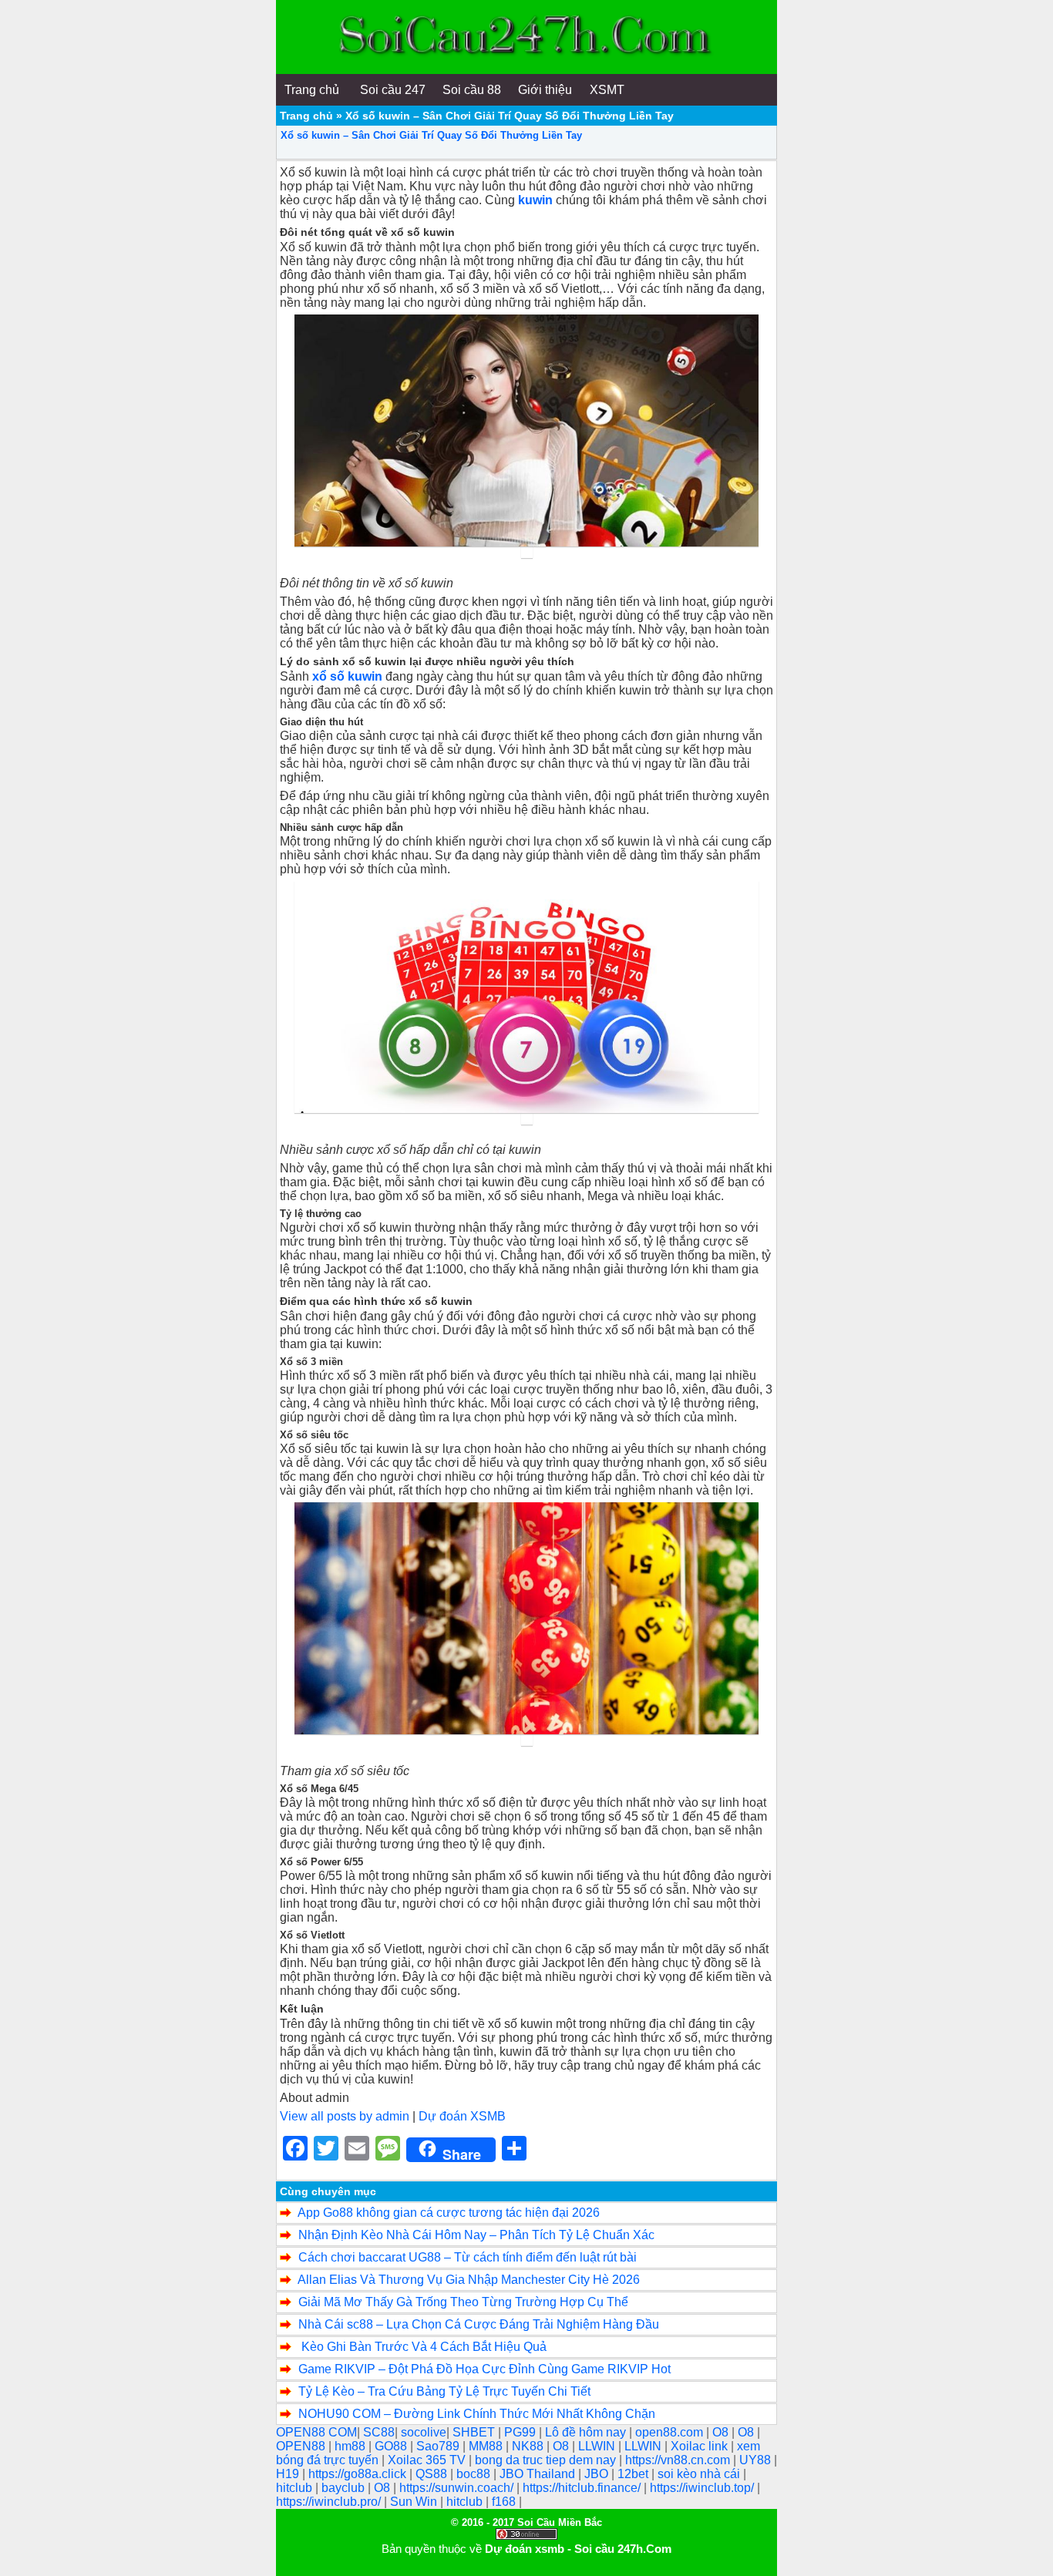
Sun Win (415, 2502)
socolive (424, 2432)
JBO (598, 2474)
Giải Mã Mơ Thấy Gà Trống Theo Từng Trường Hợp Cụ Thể (463, 2302)
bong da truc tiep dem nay (547, 2460)
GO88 (392, 2446)
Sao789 (439, 2446)
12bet (634, 2474)
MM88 (487, 2446)
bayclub (345, 2488)
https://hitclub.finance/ (583, 2488)
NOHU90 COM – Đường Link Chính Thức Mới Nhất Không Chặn (477, 2414)
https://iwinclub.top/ (703, 2488)
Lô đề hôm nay (587, 2432)
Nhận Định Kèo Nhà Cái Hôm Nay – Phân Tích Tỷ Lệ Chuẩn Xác (476, 2235)
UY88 (757, 2460)
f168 (505, 2502)
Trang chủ (306, 116)
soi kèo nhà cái (700, 2474)
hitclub (296, 2488)
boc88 (475, 2474)
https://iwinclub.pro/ (330, 2502)
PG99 (521, 2432)
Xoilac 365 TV (428, 2460)
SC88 (379, 2432)
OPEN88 (302, 2446)
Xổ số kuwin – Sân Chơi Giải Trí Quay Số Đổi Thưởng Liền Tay (431, 135)
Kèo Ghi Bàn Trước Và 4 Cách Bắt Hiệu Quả (422, 2347)
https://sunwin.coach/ (458, 2488)
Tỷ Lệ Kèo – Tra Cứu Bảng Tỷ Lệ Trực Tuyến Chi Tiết (444, 2391)
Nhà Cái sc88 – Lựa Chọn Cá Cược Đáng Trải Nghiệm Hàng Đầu (479, 2324)
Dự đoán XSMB (462, 2116)
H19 (289, 2474)
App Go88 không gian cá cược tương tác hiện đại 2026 (449, 2213)
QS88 (433, 2474)
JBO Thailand (539, 2474)
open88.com (671, 2432)
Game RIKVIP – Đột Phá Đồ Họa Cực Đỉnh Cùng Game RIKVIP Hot (484, 2369)
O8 (722, 2432)
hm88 (352, 2446)
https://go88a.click (359, 2474)
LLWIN (598, 2446)
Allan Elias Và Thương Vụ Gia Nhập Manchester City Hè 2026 (469, 2280)
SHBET (475, 2432)
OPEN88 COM (316, 2432)
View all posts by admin (345, 2116)
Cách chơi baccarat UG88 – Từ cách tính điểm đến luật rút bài (468, 2257)
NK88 (529, 2446)
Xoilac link (701, 2446)
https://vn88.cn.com (679, 2460)
